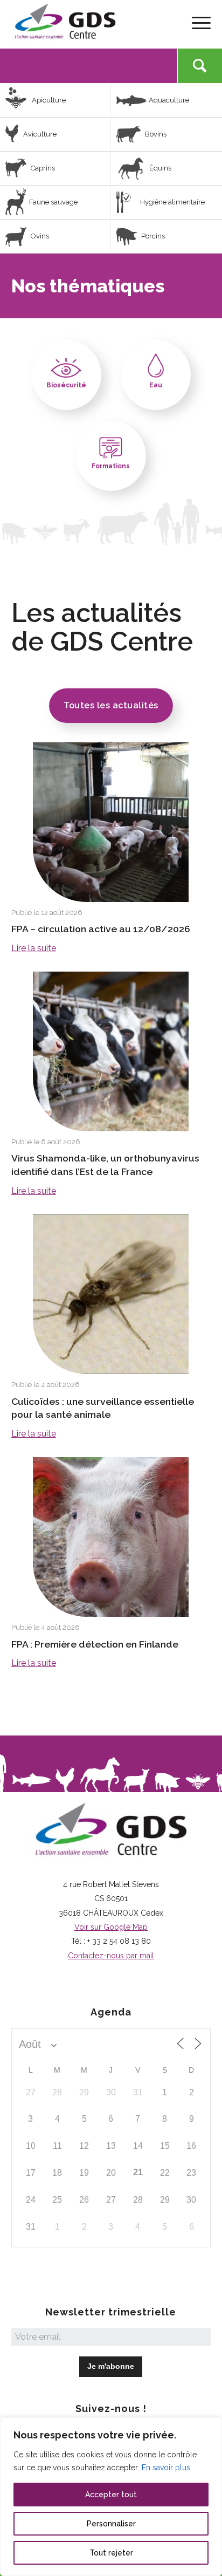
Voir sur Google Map (111, 1927)
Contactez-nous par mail (111, 1956)
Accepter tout (111, 2495)
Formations (111, 466)
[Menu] (196, 22)
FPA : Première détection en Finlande (95, 1644)
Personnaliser (111, 2524)
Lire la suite (34, 948)
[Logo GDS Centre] (91, 22)
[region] (111, 2497)
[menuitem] (196, 22)
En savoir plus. (167, 2468)
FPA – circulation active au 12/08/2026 (101, 929)
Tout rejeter (111, 2553)
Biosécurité (66, 385)
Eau (156, 385)
